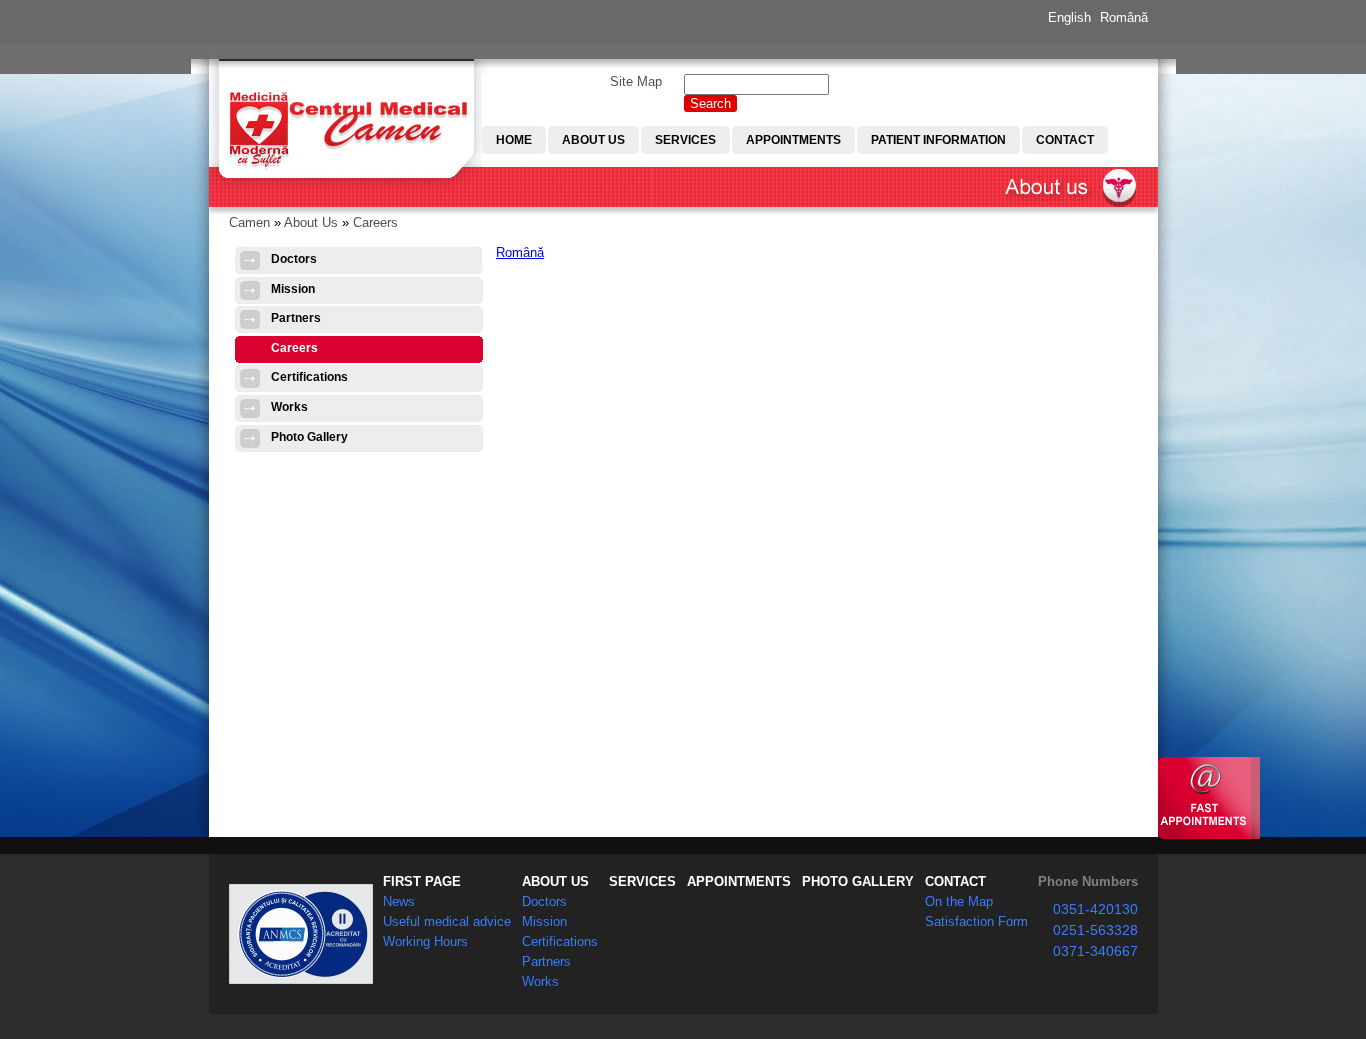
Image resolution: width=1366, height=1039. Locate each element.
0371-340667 (1095, 951)
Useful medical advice (447, 921)
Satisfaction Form (976, 921)
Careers (375, 222)
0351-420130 (1095, 909)
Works (289, 407)
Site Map (636, 81)
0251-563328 (1095, 930)
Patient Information (938, 140)
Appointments (793, 140)
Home (514, 140)
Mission (293, 289)
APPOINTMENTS (739, 881)
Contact (1065, 140)
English (1069, 17)
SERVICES (642, 881)
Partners (296, 318)
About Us (593, 140)
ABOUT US (555, 881)
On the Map (959, 901)
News (399, 901)
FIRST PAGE (422, 881)
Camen (249, 222)
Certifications (309, 377)
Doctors (294, 259)
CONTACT (955, 881)
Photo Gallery (309, 437)
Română (1124, 17)
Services (685, 140)
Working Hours (425, 941)
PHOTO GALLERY (858, 881)
